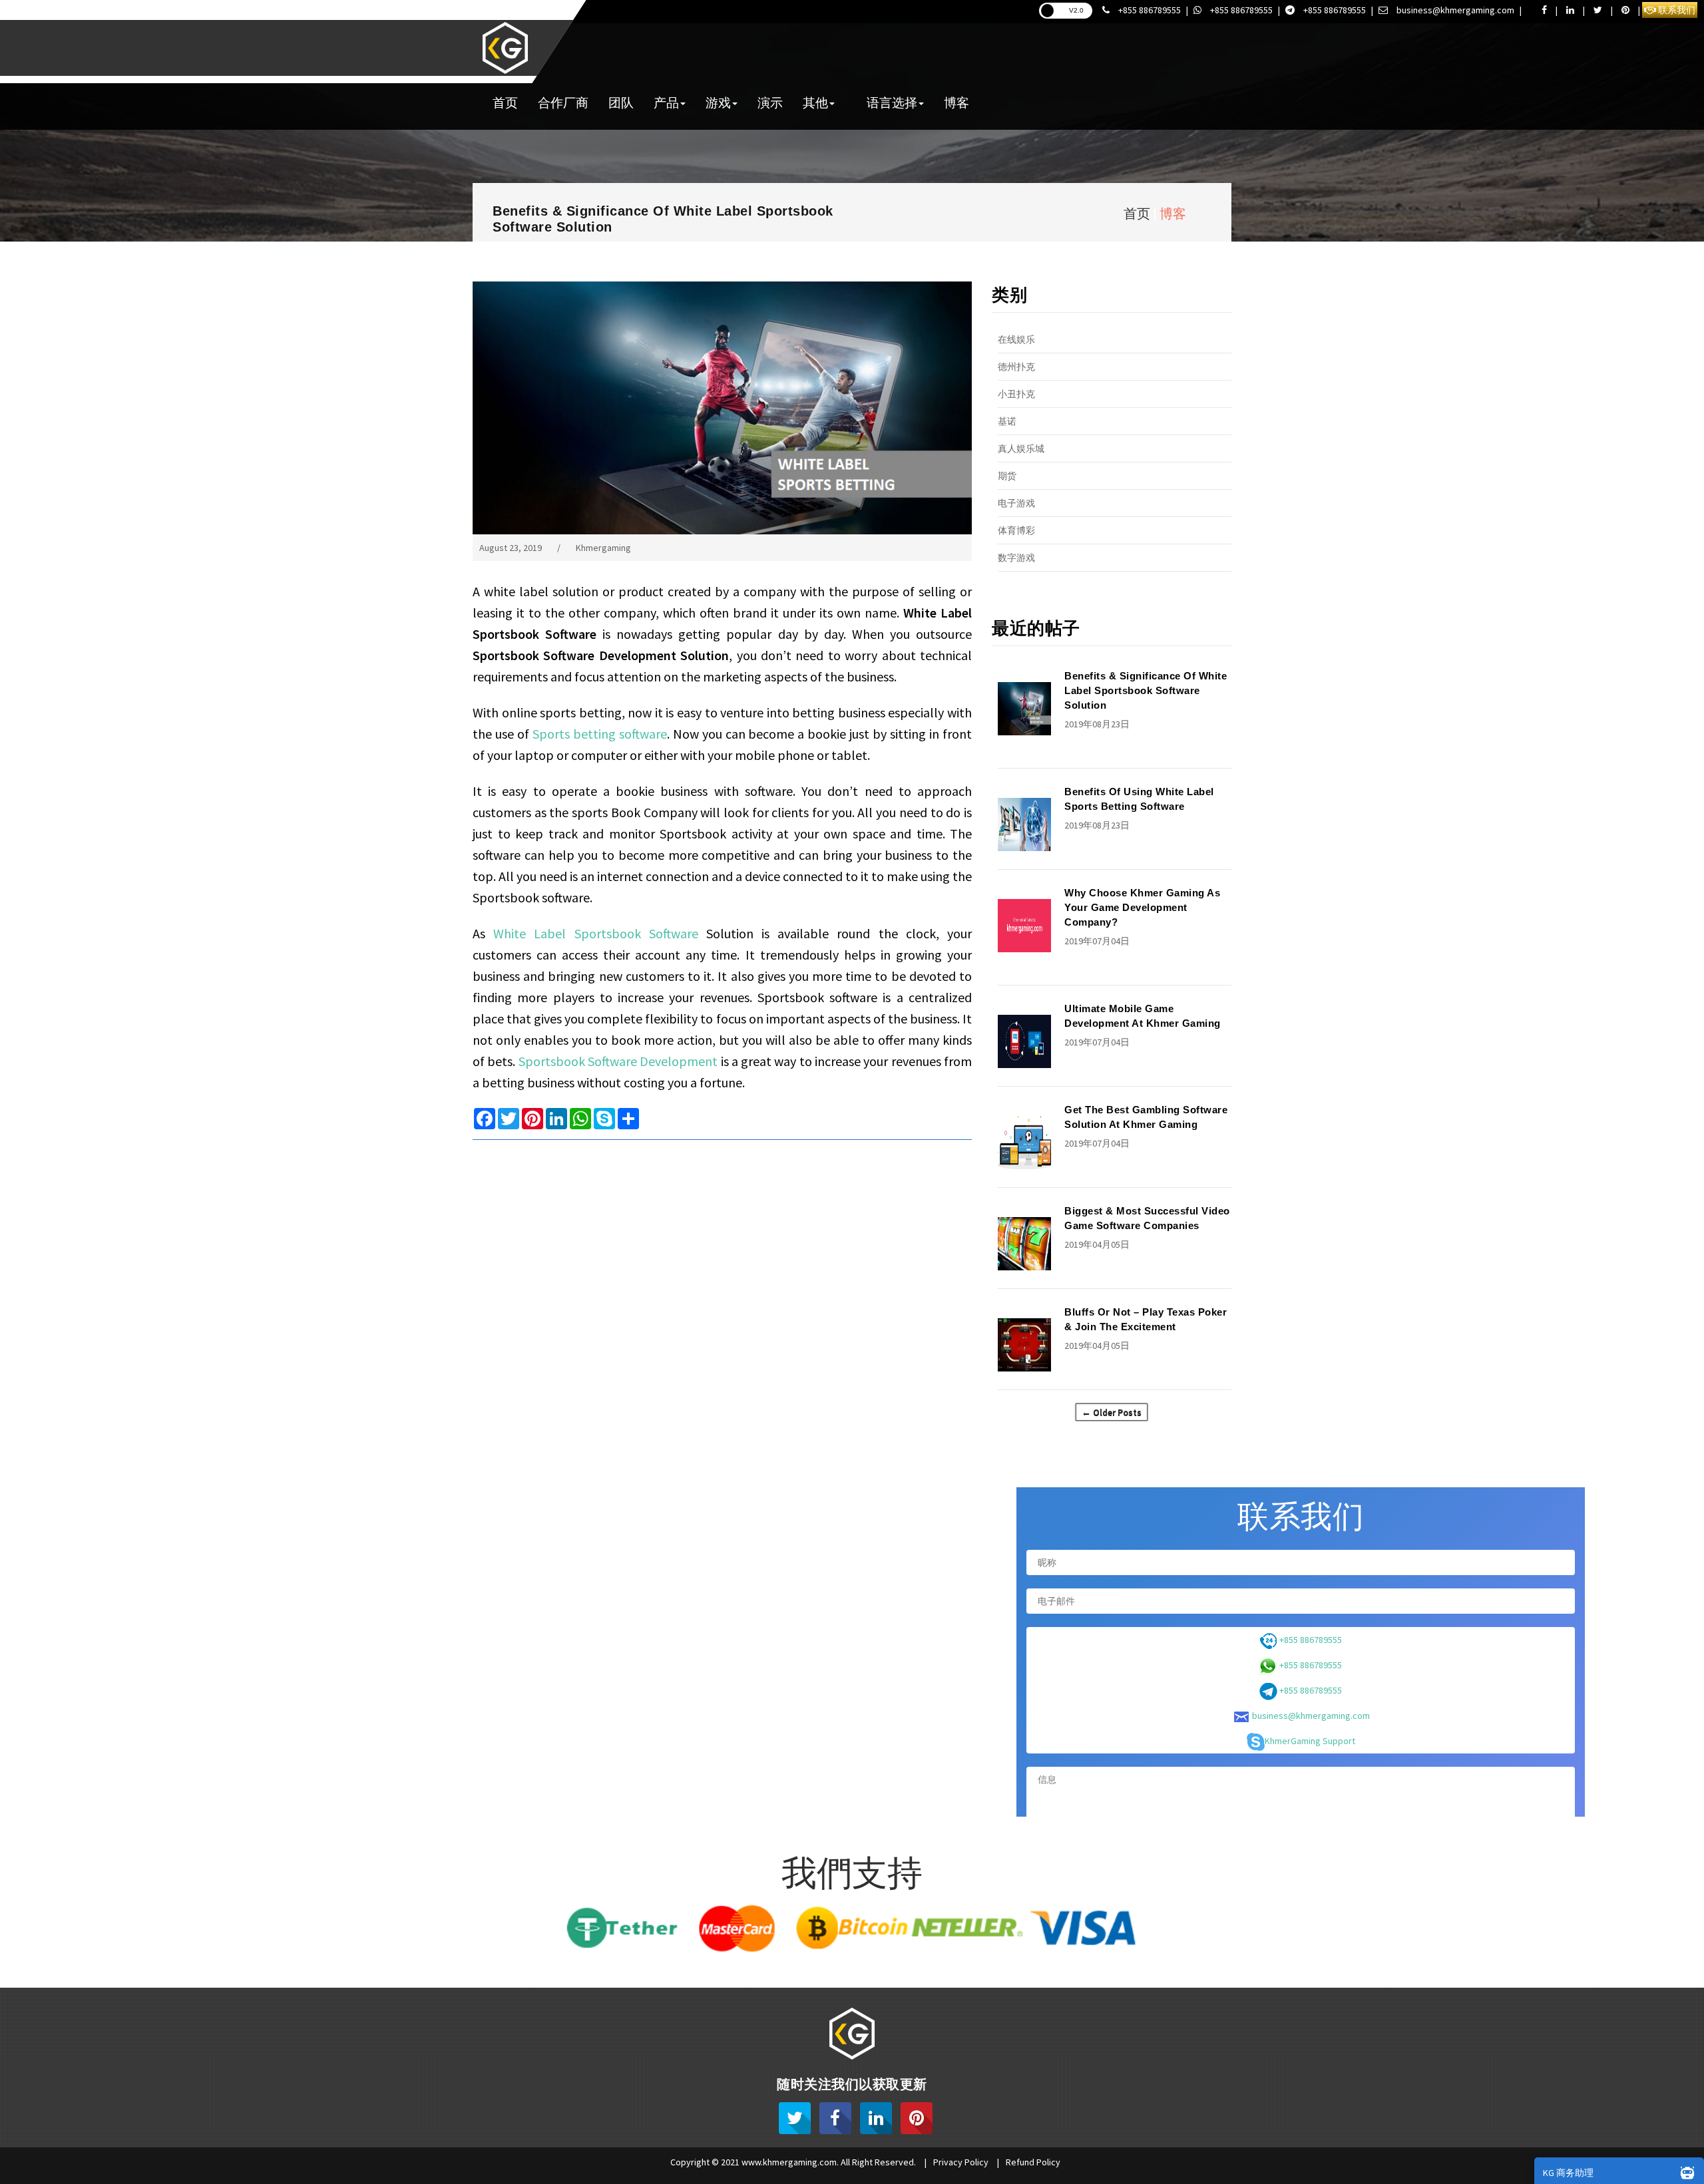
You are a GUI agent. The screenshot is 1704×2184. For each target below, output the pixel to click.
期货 (1007, 476)
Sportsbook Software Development (618, 1061)
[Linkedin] (876, 2118)
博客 (957, 102)
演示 (770, 102)
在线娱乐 (1016, 339)
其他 (815, 102)
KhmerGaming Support (1310, 1741)
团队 (621, 102)
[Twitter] (795, 2118)
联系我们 (1676, 10)
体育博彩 (1016, 530)
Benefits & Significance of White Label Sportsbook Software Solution (1146, 690)
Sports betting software (600, 734)
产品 (666, 102)
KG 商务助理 (1568, 2173)
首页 (505, 102)
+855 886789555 (1149, 10)
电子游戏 (1016, 503)
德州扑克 (1016, 367)
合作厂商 (563, 102)
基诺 (1007, 421)
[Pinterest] (917, 2118)
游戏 (718, 102)
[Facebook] (835, 2118)
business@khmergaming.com (1454, 10)
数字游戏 (1016, 558)
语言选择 (892, 102)
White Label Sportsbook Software (596, 933)
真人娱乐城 (1021, 449)
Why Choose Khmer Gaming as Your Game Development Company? (1142, 907)
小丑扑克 (1016, 394)
